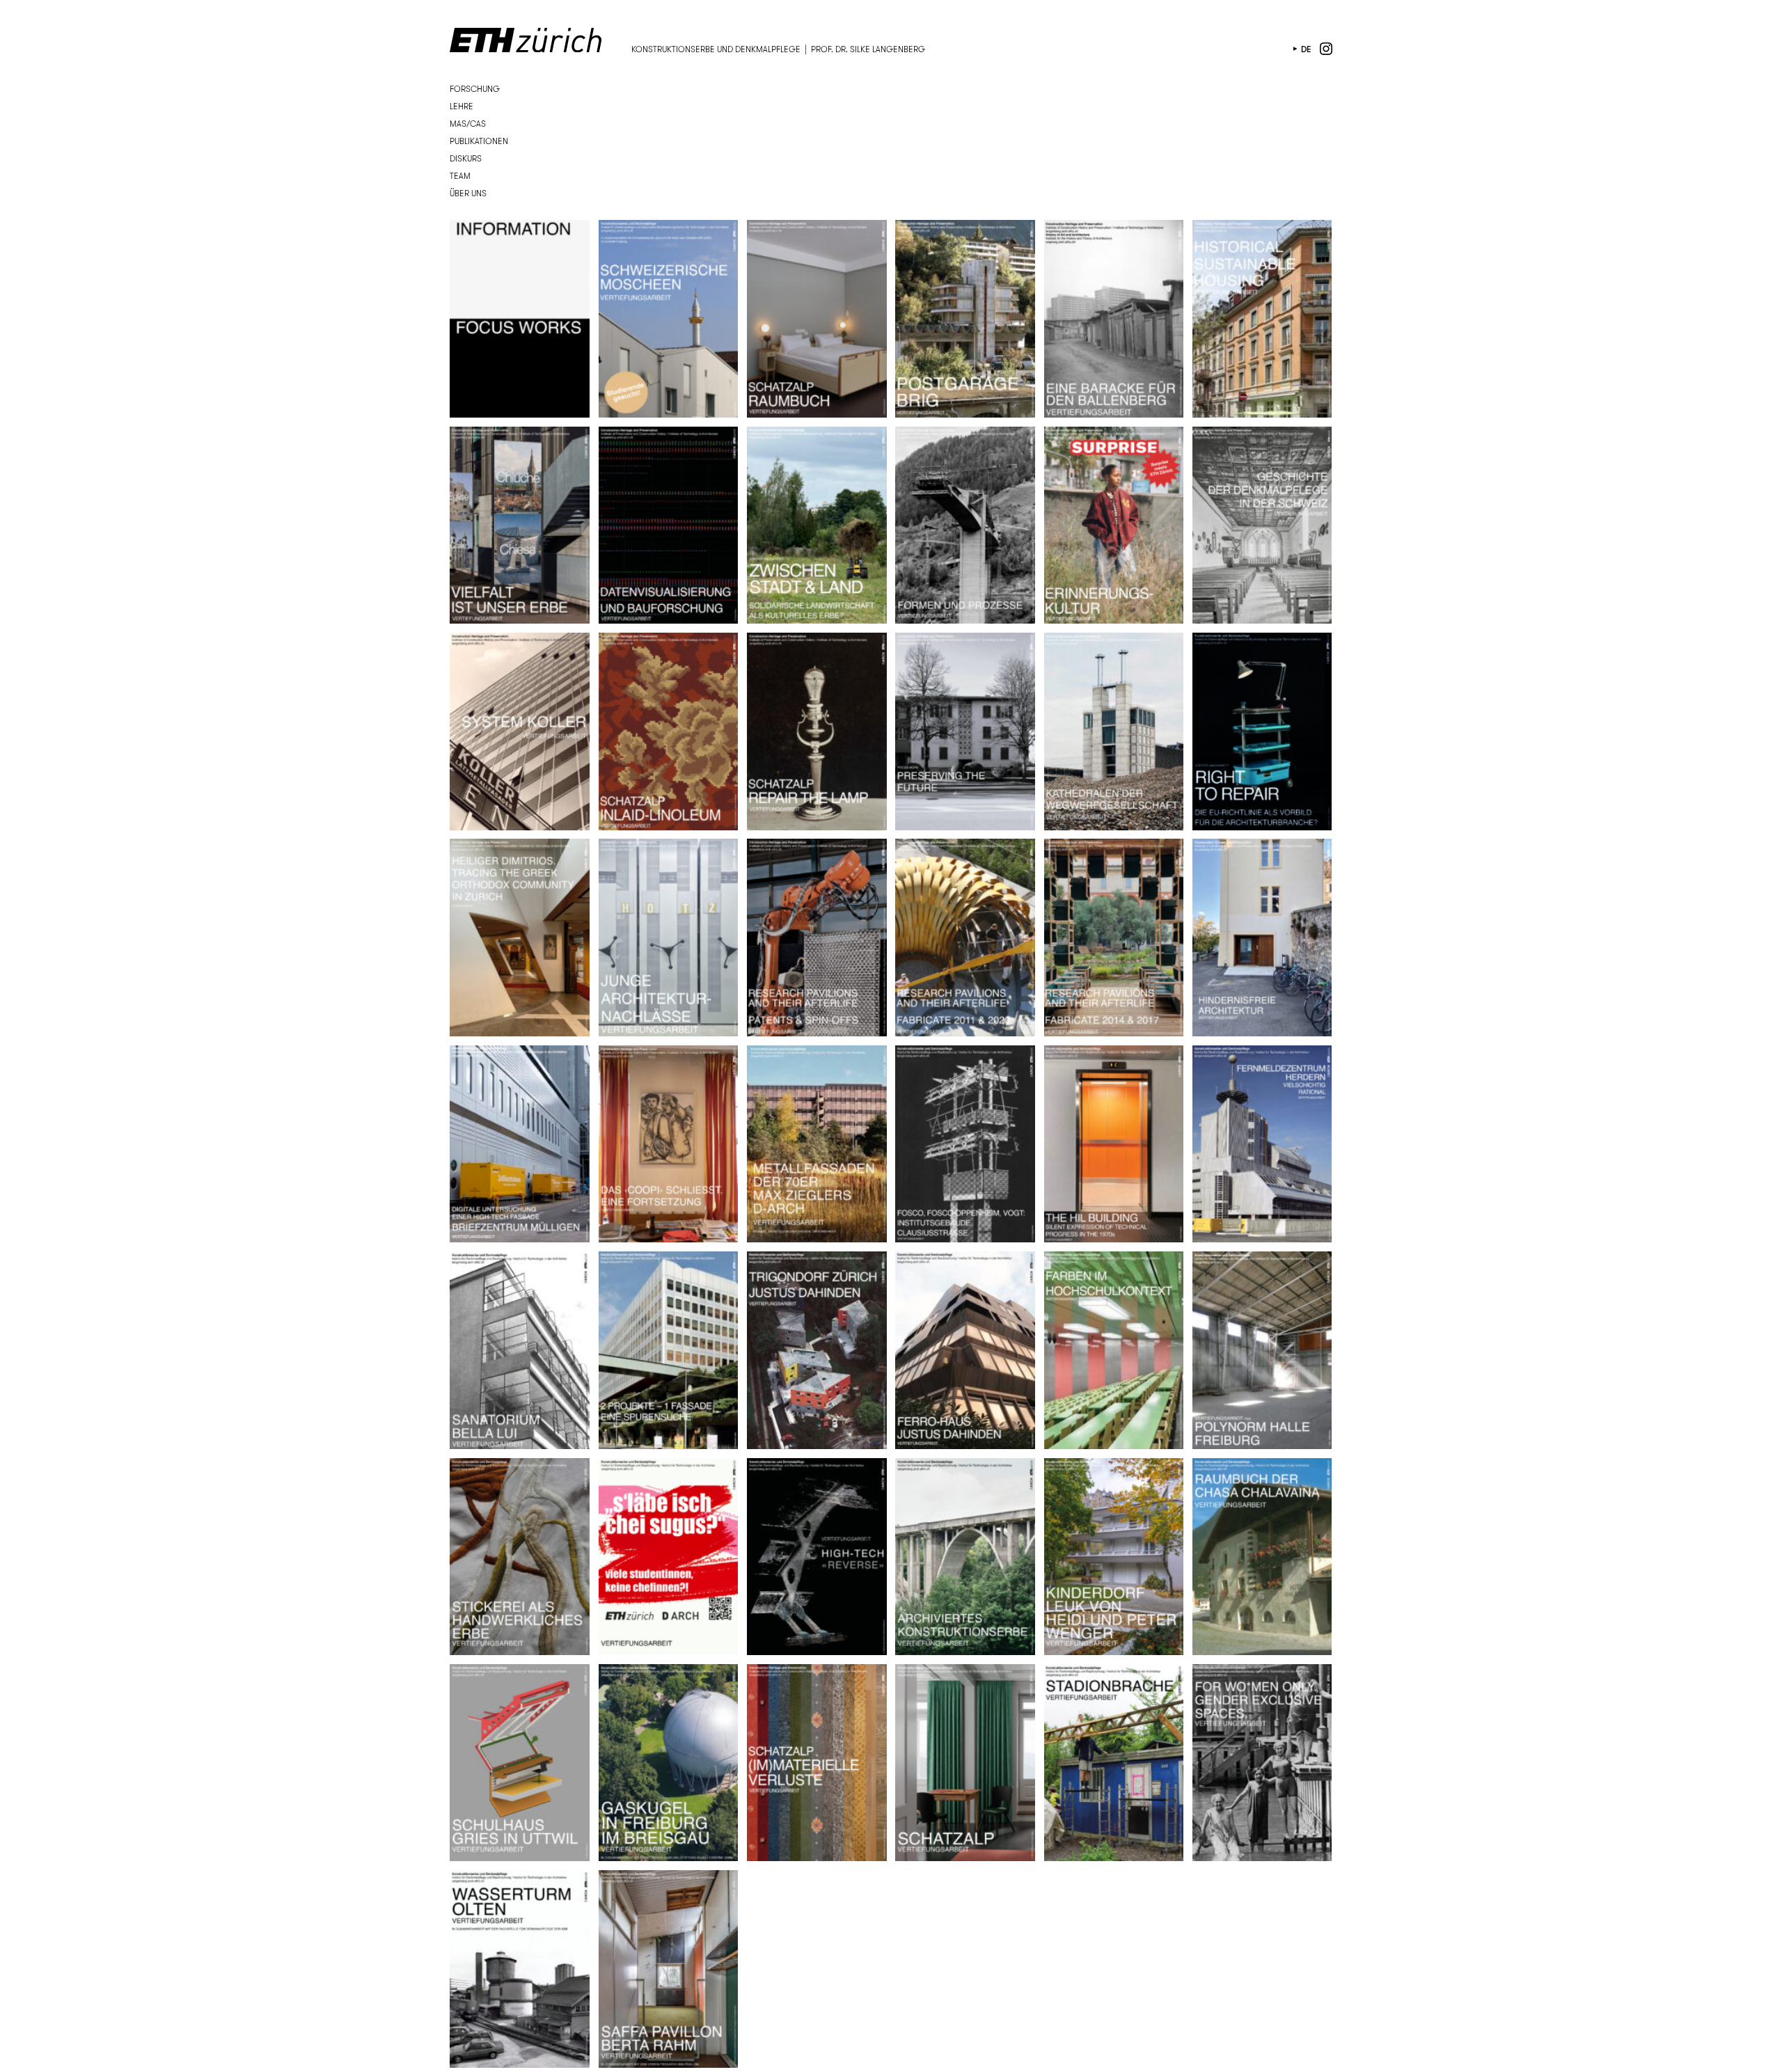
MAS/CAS (468, 124)
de (1306, 49)
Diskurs (466, 158)
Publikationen (479, 141)
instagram (1326, 49)
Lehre (462, 106)
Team (460, 176)
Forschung (475, 89)
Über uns (468, 193)
